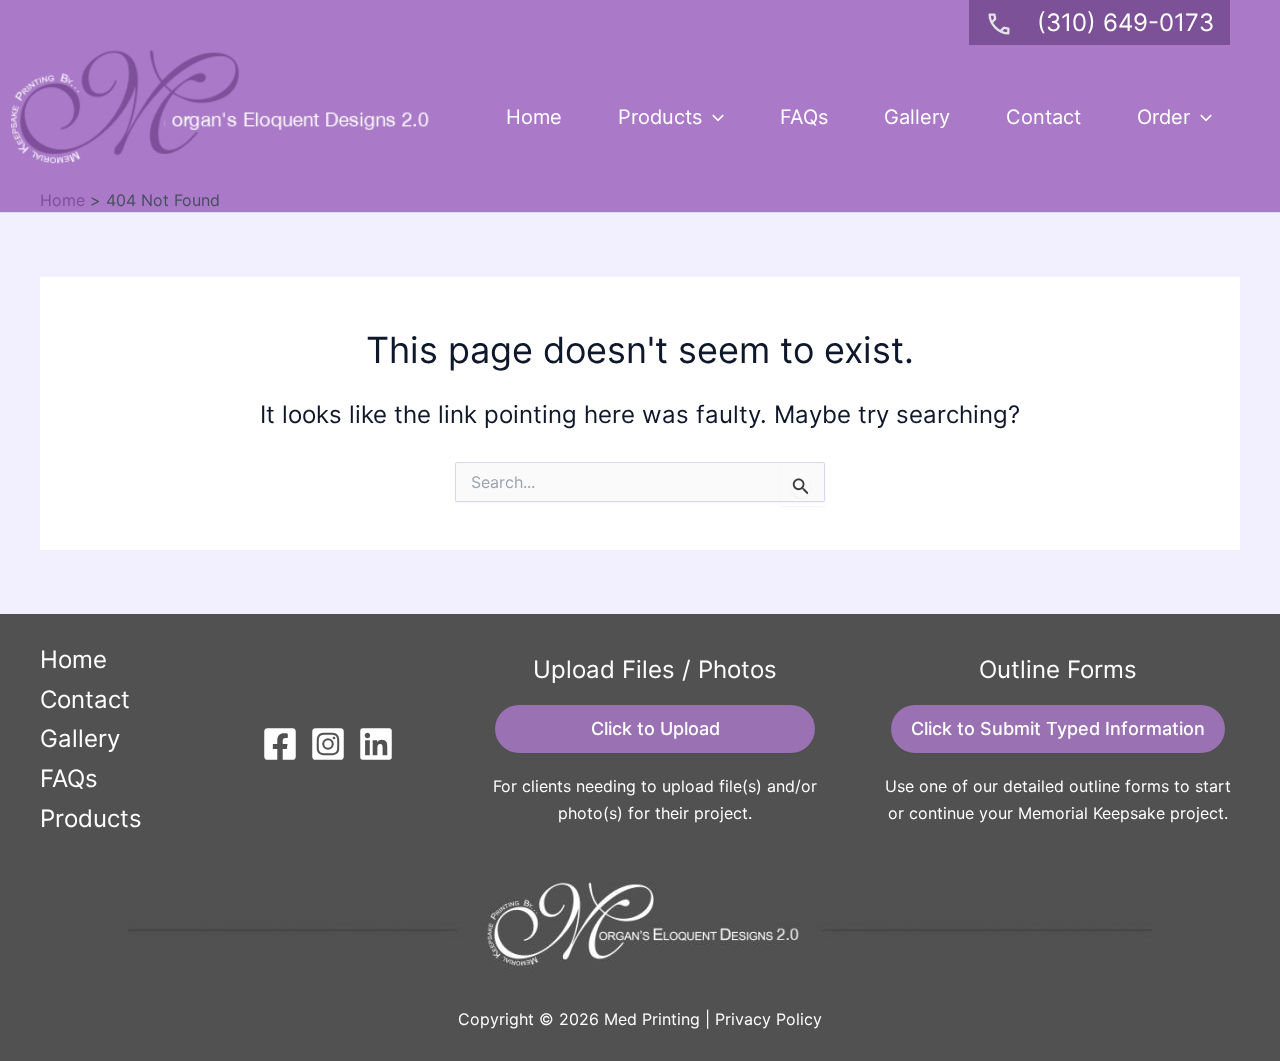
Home (534, 117)
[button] (713, 117)
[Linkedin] (376, 744)
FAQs (804, 117)
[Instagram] (328, 744)
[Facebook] (280, 744)
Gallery (917, 117)
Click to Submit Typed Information (1058, 728)
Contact (1043, 117)
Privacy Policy (768, 1019)
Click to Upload (655, 728)
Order (1163, 117)
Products (660, 117)
